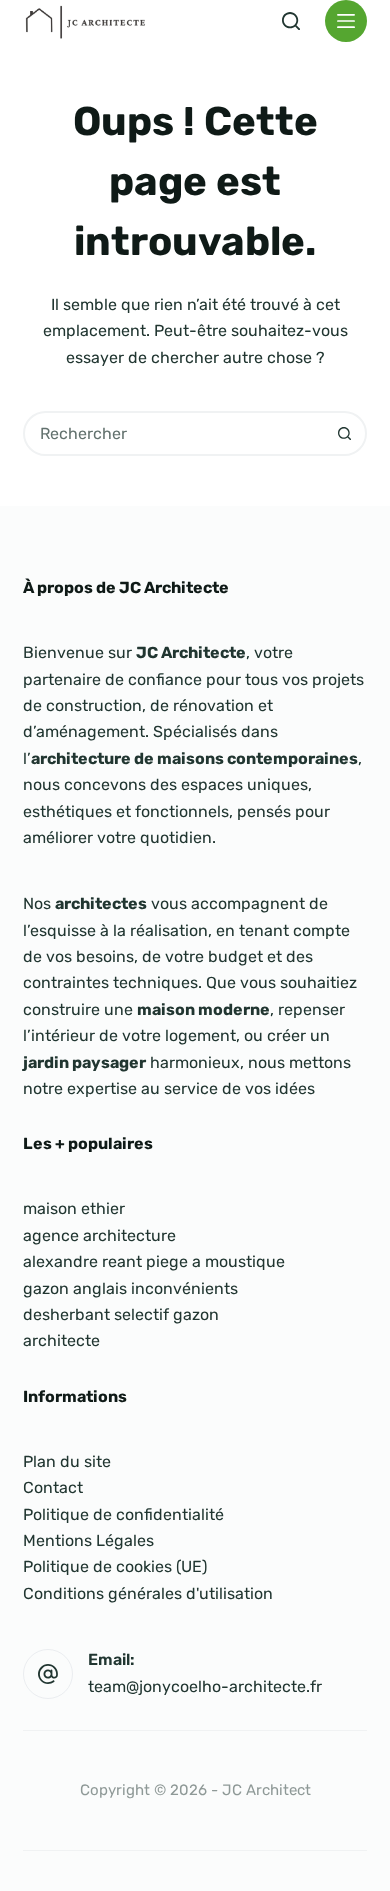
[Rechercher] (291, 21)
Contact (53, 1487)
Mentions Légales (88, 1540)
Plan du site (67, 1461)
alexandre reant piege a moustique (154, 1261)
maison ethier (74, 1208)
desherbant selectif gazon (121, 1314)
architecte (61, 1340)
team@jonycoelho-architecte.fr (205, 1686)
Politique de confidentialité (123, 1514)
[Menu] (346, 21)
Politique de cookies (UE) (115, 1566)
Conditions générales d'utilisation (148, 1593)
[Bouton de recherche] (344, 433)
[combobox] (174, 433)
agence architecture (99, 1235)
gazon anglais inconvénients (130, 1288)
